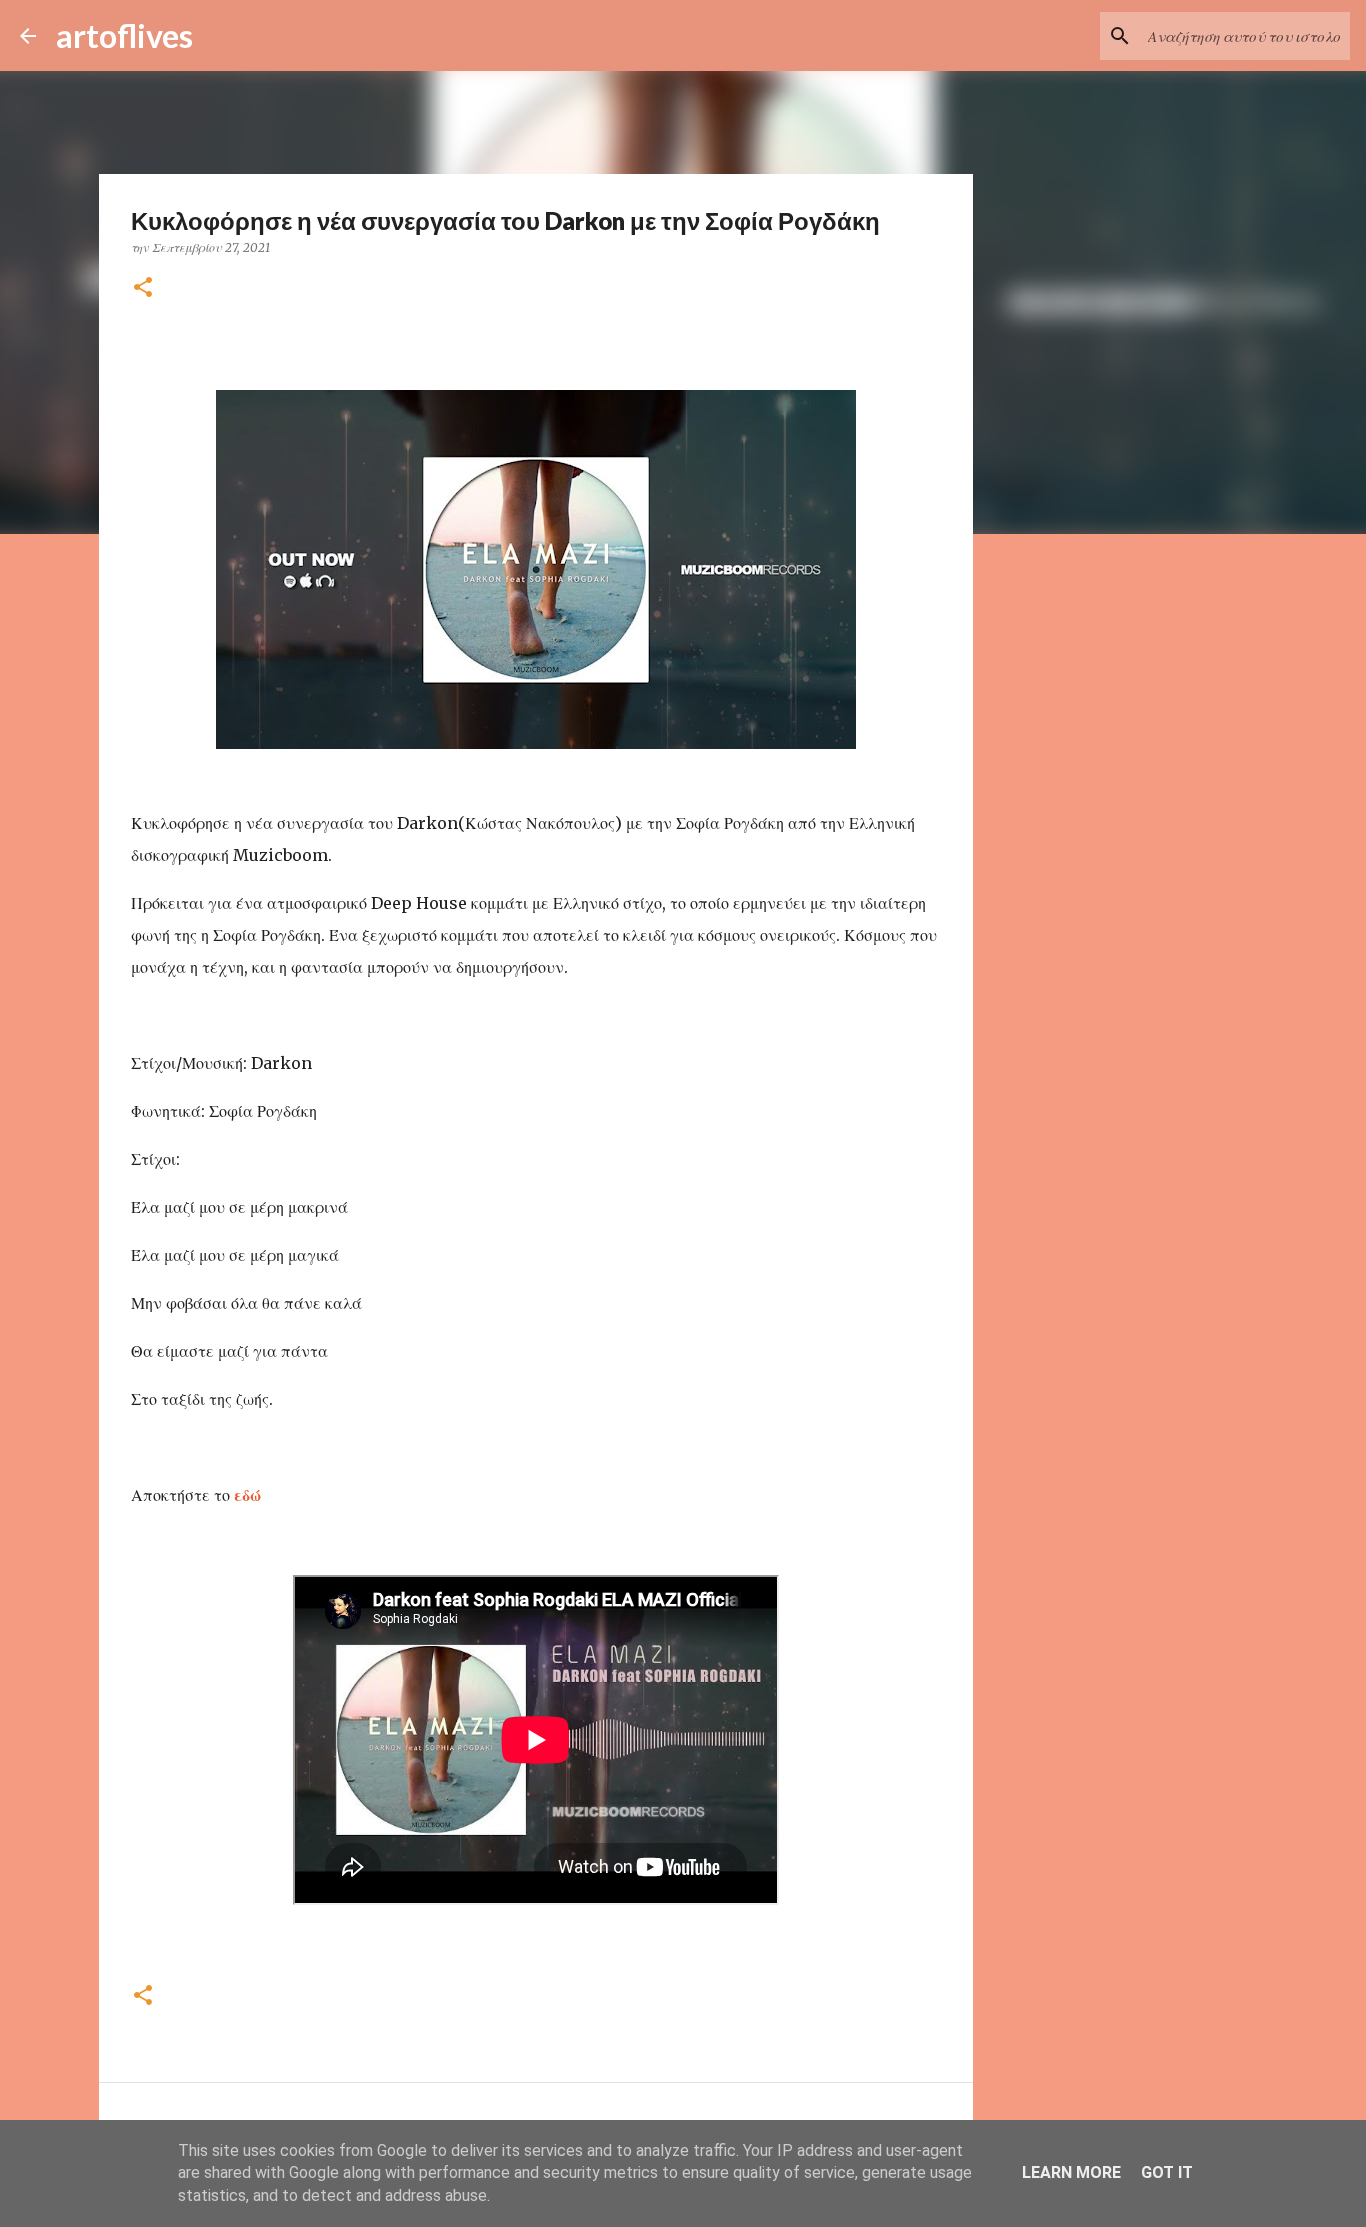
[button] (143, 288)
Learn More (1071, 2172)
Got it (1167, 2172)
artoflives (124, 35)
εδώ (249, 1495)
